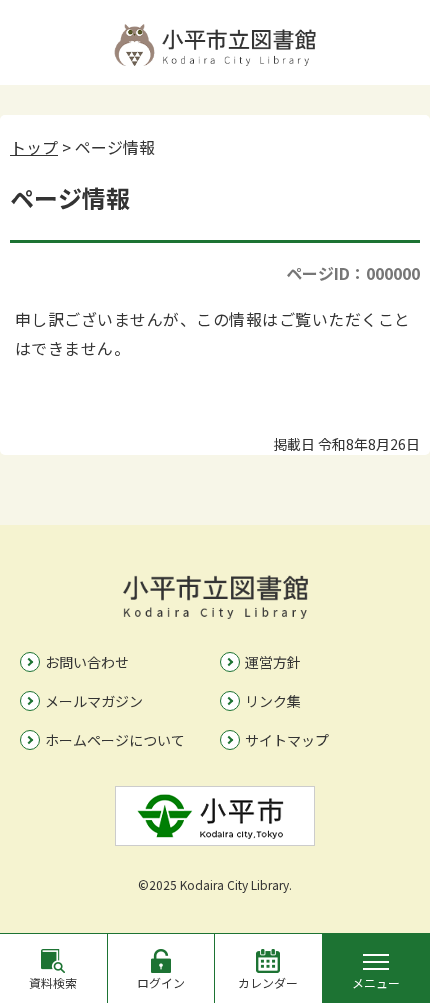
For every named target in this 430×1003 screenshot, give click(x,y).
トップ (34, 147)
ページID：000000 (353, 273)
